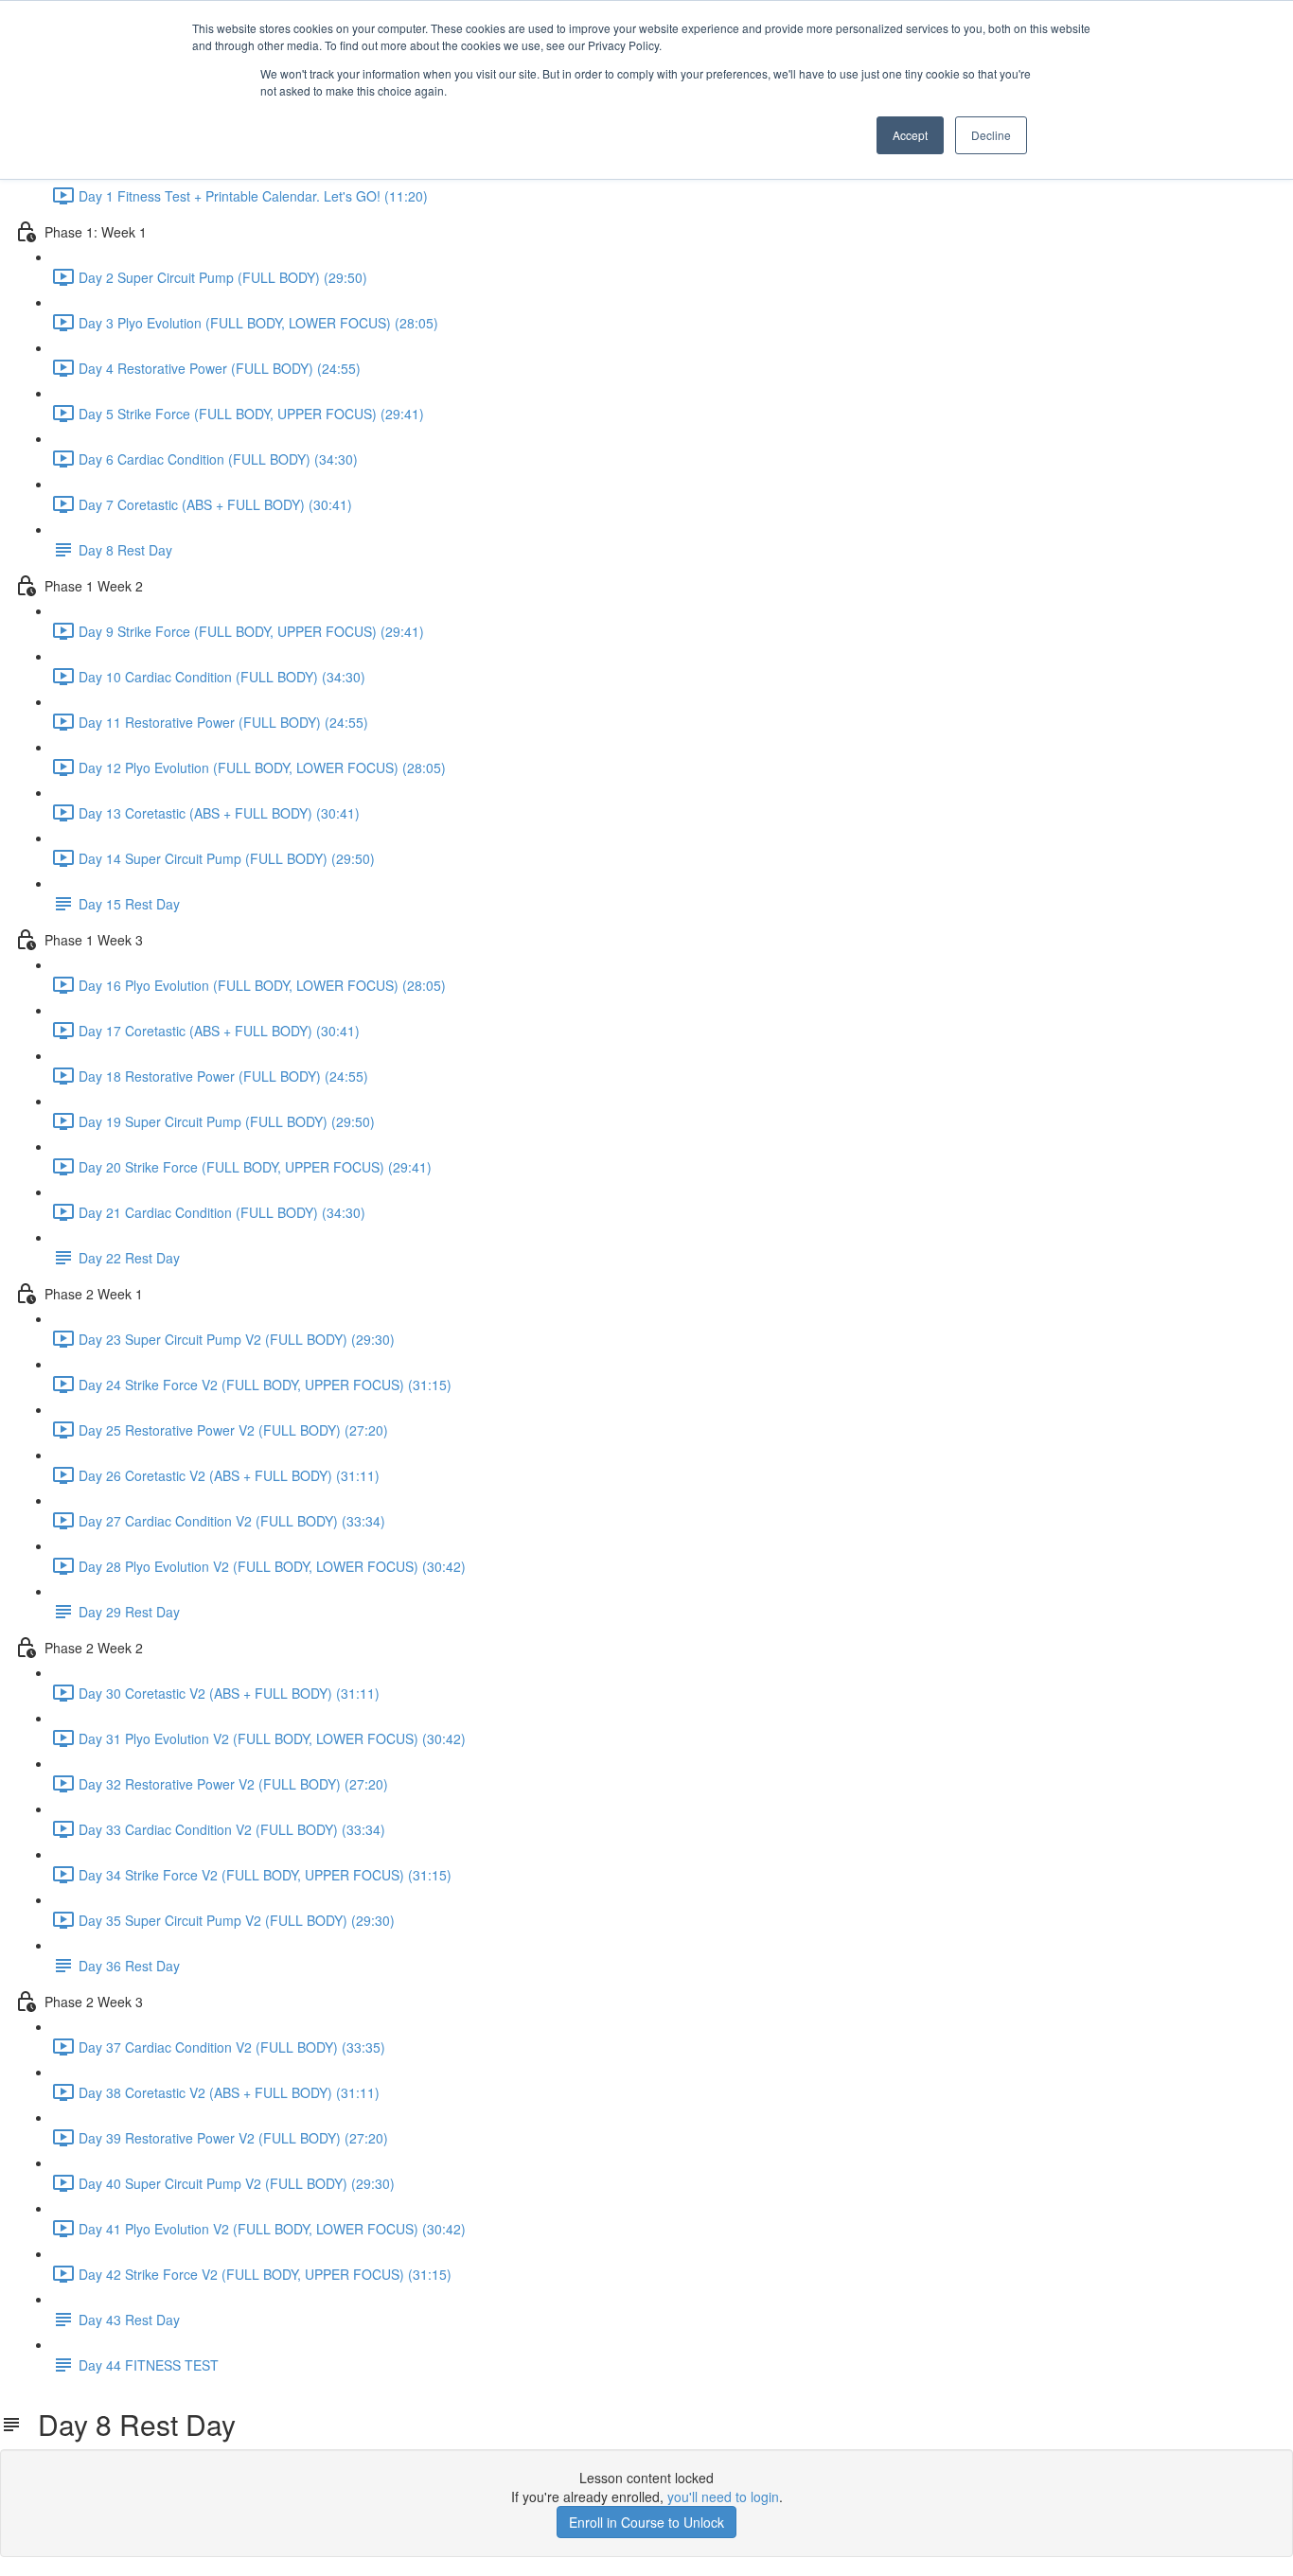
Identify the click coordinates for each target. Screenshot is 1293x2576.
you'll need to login (723, 2497)
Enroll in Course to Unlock (646, 2522)
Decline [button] (991, 135)
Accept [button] (910, 135)
